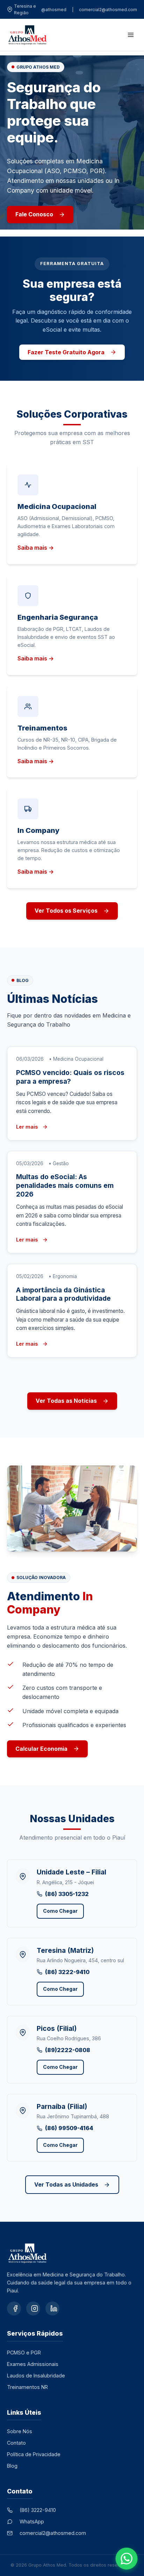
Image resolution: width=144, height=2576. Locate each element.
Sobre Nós (20, 2431)
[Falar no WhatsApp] (127, 2559)
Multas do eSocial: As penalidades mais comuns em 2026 (65, 1185)
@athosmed (54, 10)
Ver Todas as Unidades (66, 2184)
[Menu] (129, 35)
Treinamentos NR (27, 2387)
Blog (12, 2466)
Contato (16, 2443)
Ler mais (27, 1127)
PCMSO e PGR (24, 2353)
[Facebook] (14, 2308)
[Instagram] (33, 2308)
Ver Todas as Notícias (66, 1401)
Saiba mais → (36, 548)
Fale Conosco (34, 214)
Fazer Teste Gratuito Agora (66, 352)
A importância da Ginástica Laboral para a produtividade (63, 1294)
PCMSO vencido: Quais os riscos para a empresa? (70, 1077)
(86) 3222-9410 (38, 2510)
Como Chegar (60, 1911)
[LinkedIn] (52, 2308)
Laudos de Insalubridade (36, 2376)
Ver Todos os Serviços (66, 911)
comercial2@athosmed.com (108, 10)
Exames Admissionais (33, 2364)
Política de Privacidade (34, 2454)
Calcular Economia (41, 1749)
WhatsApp (32, 2521)
